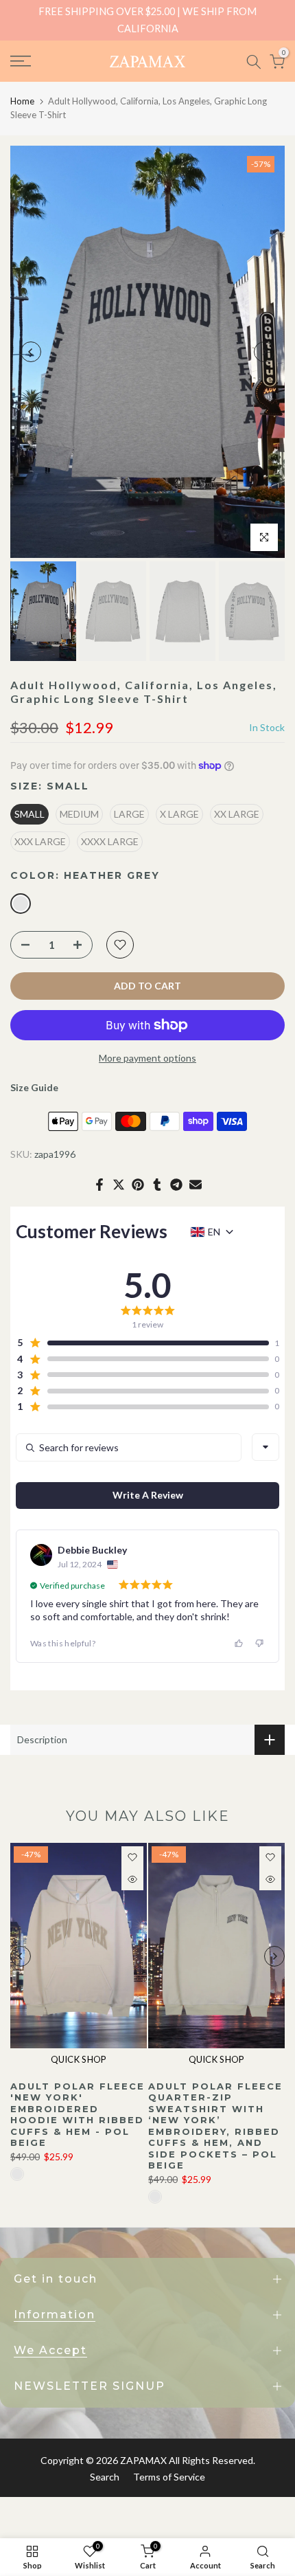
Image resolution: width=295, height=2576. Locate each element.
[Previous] (31, 352)
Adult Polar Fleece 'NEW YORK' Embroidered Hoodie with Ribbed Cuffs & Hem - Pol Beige (78, 2114)
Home (22, 101)
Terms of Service (169, 2477)
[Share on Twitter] (119, 1185)
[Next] (264, 352)
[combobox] (265, 1447)
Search (105, 2477)
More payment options (147, 1058)
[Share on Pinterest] (138, 1185)
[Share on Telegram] (176, 1185)
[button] (142, 1343)
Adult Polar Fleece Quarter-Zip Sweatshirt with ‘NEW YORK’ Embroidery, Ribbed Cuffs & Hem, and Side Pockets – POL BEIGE (215, 2125)
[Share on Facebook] (99, 1185)
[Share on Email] (196, 1185)
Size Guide (34, 1087)
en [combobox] (214, 1232)
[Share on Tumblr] (157, 1185)
